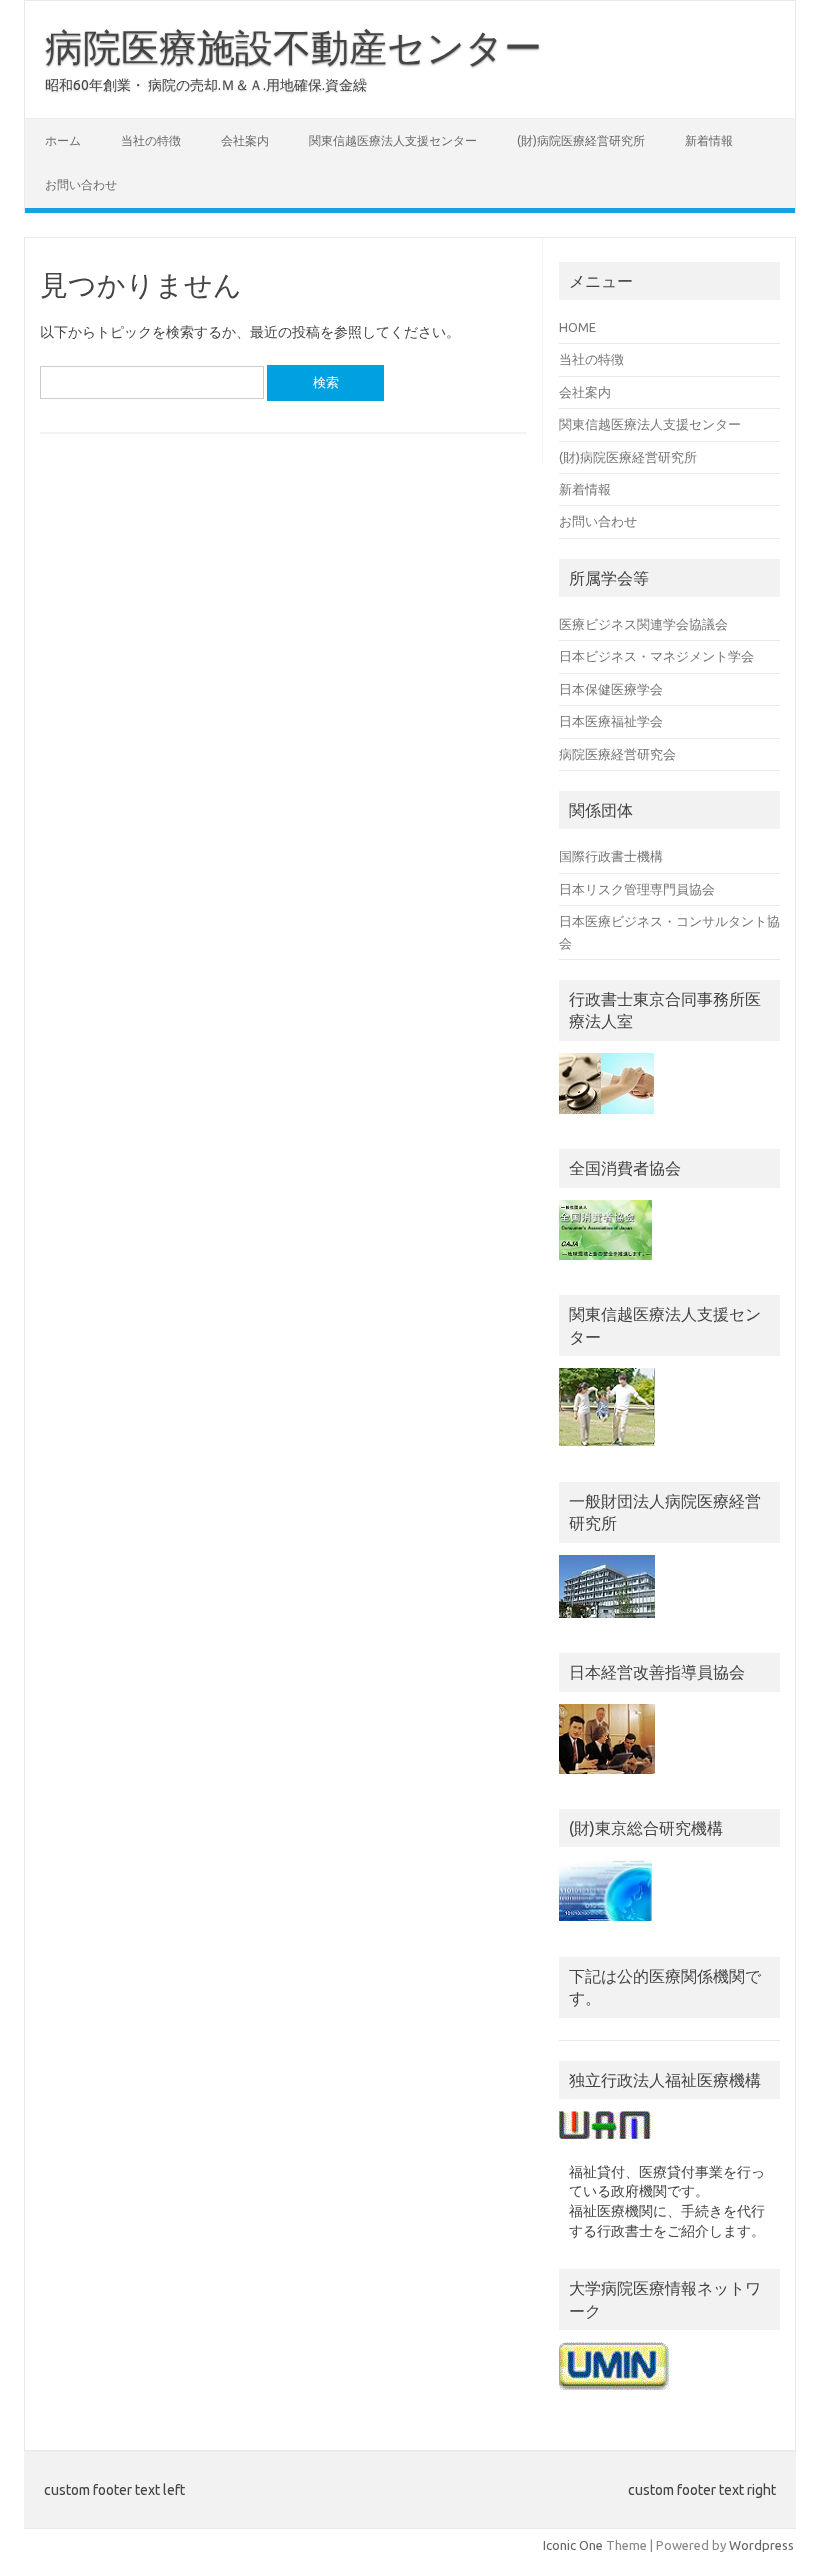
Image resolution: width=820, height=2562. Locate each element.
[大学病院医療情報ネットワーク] (614, 2395)
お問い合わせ (81, 184)
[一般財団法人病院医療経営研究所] (607, 1623)
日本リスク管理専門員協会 (637, 889)
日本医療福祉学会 (611, 721)
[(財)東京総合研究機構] (605, 1926)
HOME (577, 327)
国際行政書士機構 (611, 856)
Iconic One (573, 2545)
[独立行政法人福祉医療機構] (606, 2144)
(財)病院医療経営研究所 (581, 140)
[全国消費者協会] (605, 1265)
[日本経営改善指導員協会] (607, 1779)
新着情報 (709, 140)
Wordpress (761, 2545)
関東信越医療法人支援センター (393, 140)
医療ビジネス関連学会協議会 (643, 624)
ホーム (63, 140)
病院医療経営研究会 (617, 754)
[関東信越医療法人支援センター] (607, 1451)
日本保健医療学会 (611, 689)
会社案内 (245, 140)
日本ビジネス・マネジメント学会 (656, 656)
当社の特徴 (151, 140)
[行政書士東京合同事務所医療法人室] (606, 1119)
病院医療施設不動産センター (293, 47)
